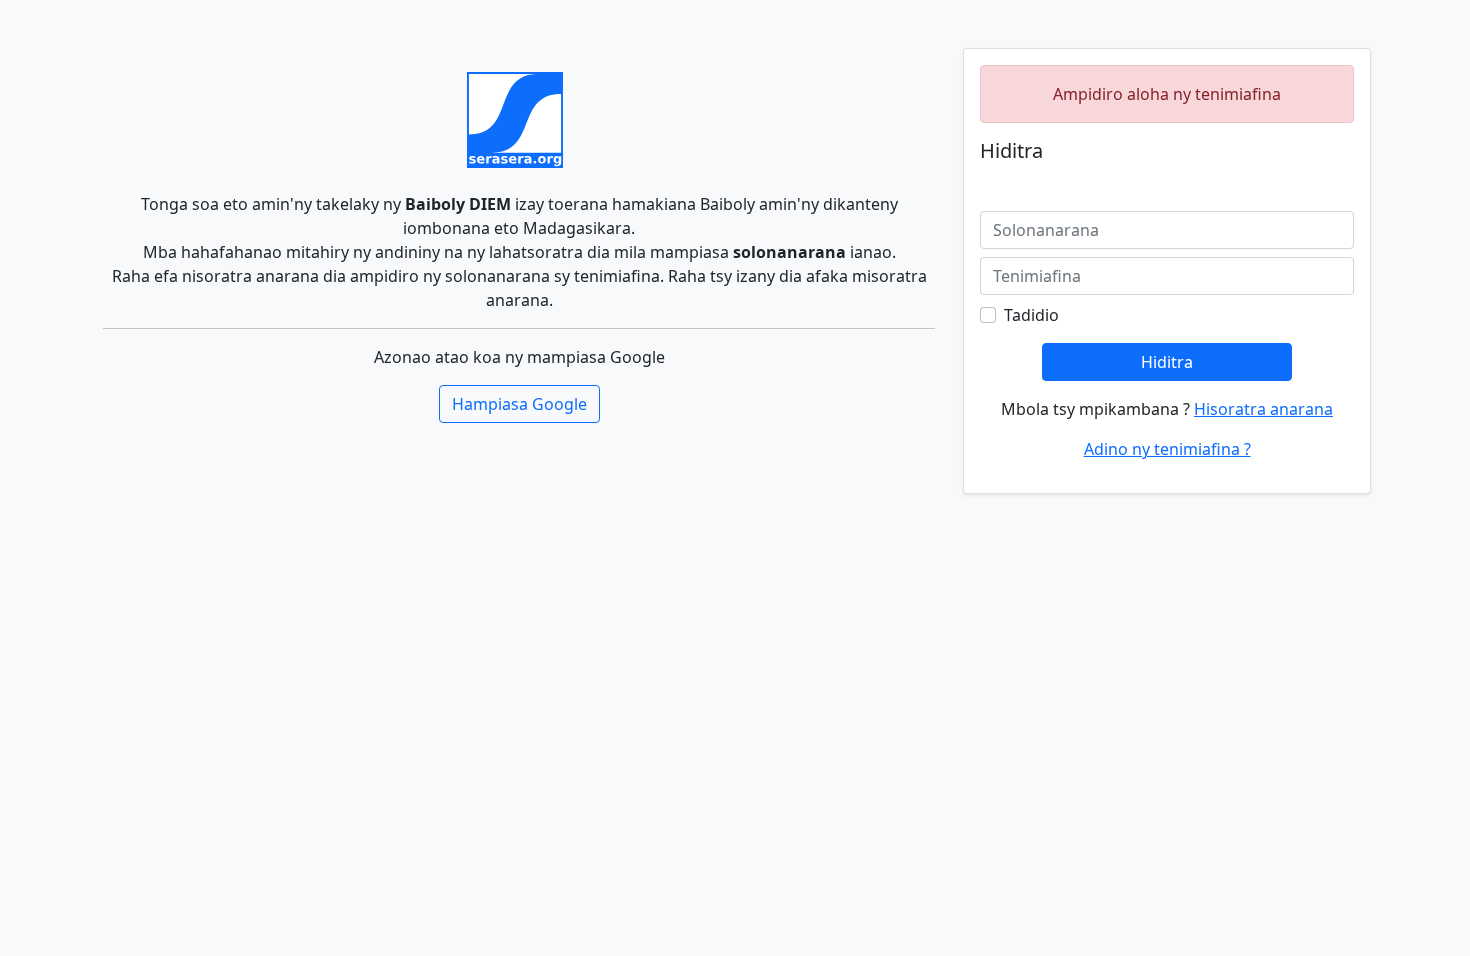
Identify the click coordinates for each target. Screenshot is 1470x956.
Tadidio (1031, 315)
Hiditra (1167, 362)
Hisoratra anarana (1263, 409)
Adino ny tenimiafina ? (1167, 449)
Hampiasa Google (519, 404)
